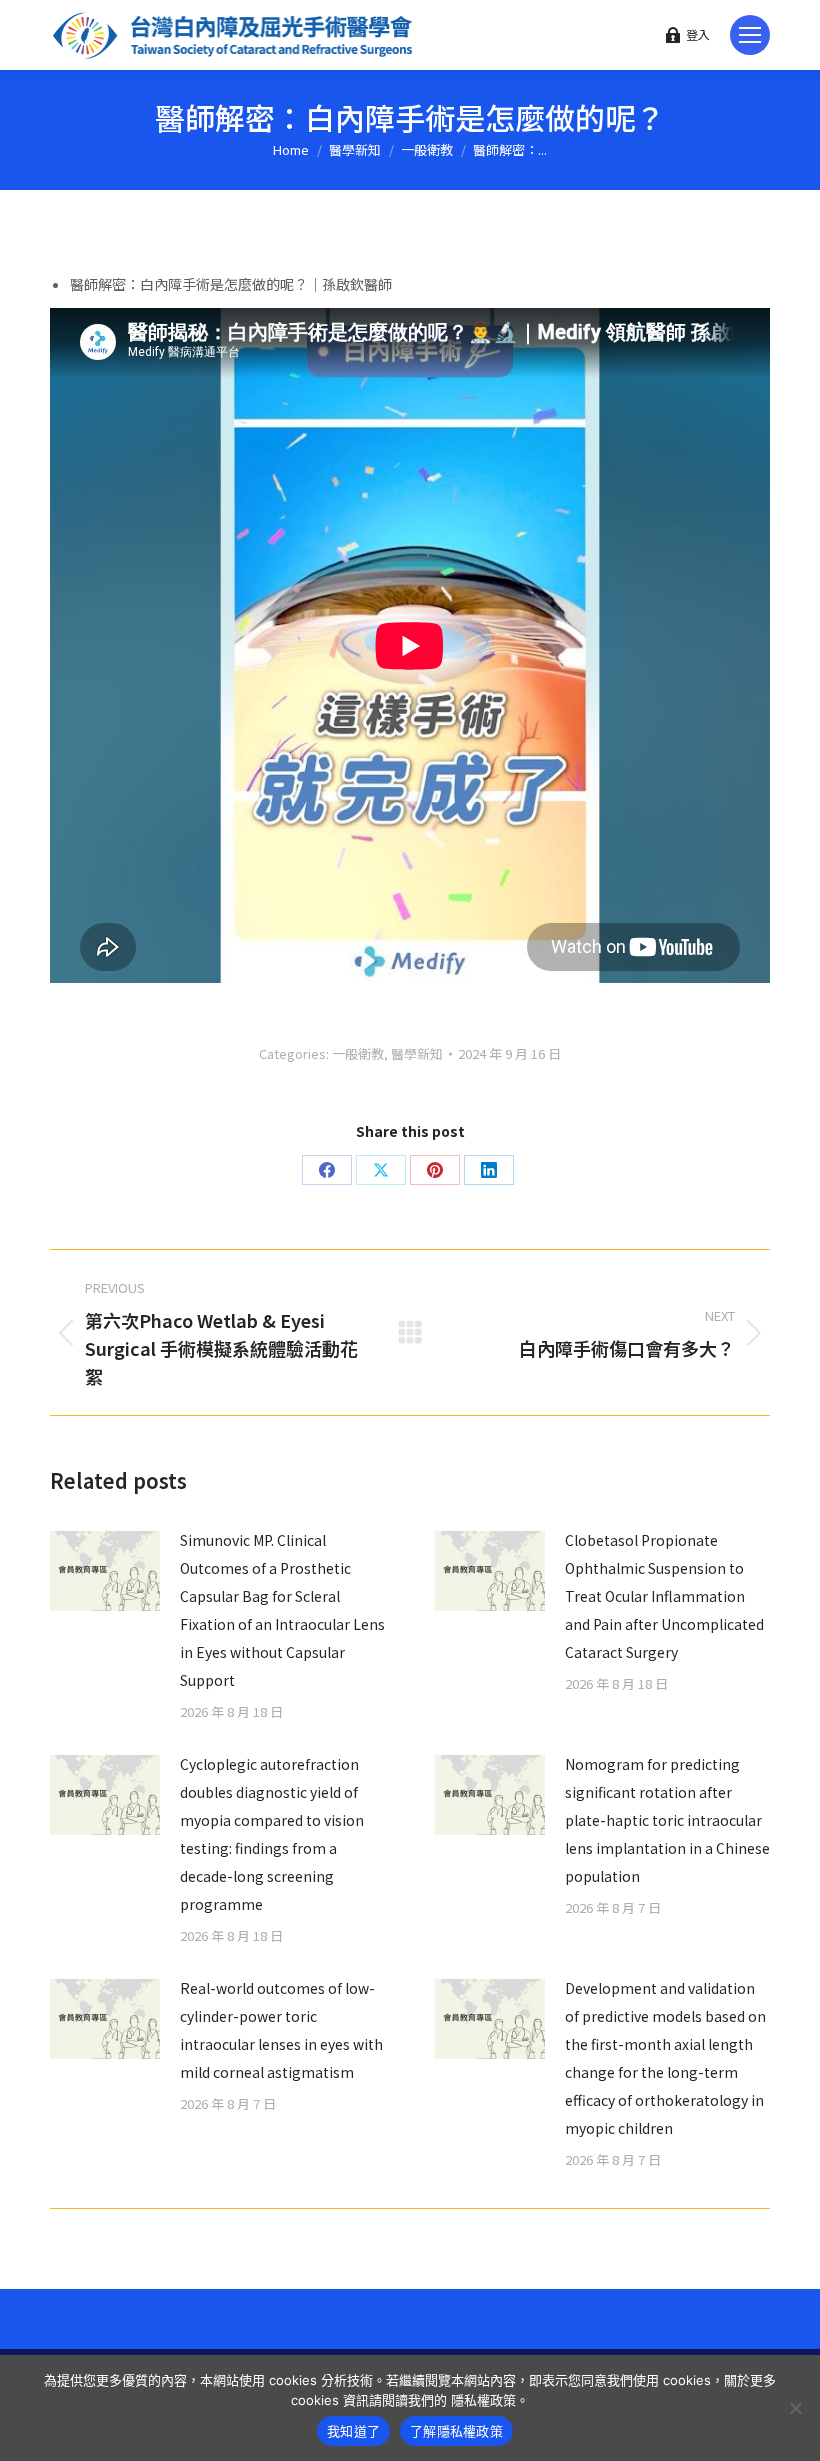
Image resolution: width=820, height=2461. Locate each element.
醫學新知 (417, 1053)
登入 (698, 35)
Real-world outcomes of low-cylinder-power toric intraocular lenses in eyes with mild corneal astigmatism (281, 2030)
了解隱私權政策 (456, 2431)
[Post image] (105, 1571)
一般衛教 (358, 1053)
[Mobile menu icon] (750, 35)
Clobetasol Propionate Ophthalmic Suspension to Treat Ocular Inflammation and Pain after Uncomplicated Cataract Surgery (664, 1596)
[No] (795, 2408)
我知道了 (353, 2431)
